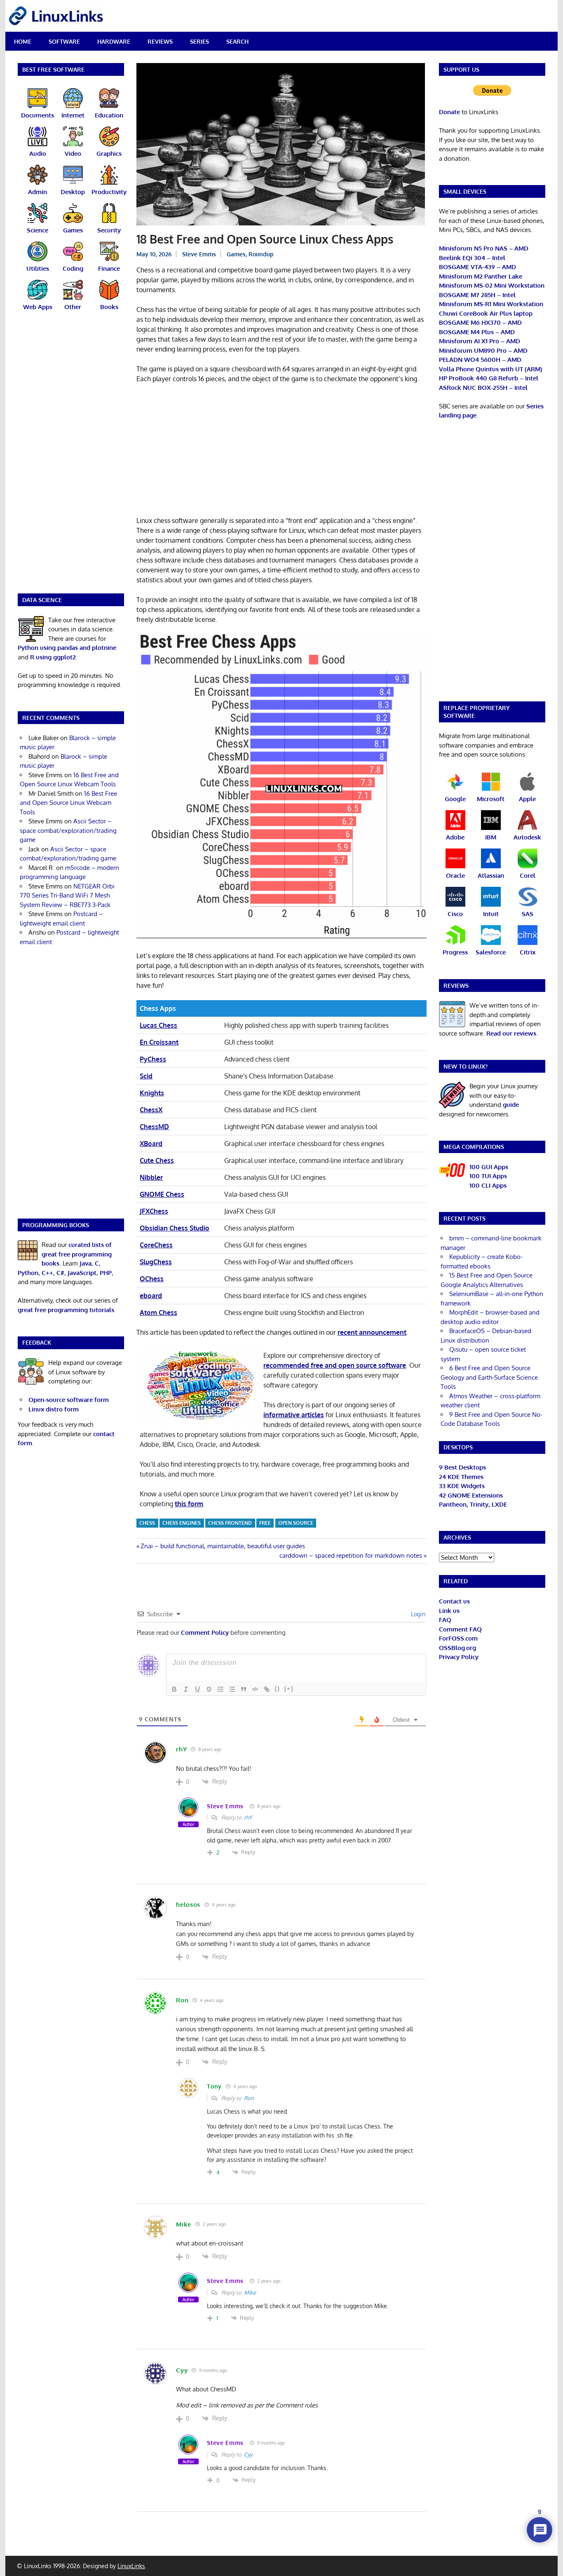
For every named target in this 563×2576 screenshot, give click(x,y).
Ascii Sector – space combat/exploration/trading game (68, 830)
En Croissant (159, 1042)
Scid (146, 1076)
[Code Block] (255, 1689)
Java (86, 1263)
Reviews (160, 41)
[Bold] (174, 1689)
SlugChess (156, 1262)
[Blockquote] (244, 1689)
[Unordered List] (232, 1689)
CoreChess (156, 1245)
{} (277, 1689)
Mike (250, 2292)
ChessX (151, 1110)
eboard (151, 1296)
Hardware (114, 41)
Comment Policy (205, 1633)
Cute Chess (157, 1160)
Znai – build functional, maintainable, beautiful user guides (223, 1546)
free (265, 1523)
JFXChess (154, 1211)
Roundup (261, 254)
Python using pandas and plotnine (67, 648)
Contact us (454, 1601)
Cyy (248, 2454)
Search (237, 41)
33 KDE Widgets (462, 1486)
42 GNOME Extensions (471, 1495)
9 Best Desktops (462, 1467)
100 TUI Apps (488, 1176)
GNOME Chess (162, 1194)
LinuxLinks (131, 2566)
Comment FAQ (460, 1629)
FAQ (445, 1620)
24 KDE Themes (461, 1477)
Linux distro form (54, 1409)
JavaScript (82, 1273)
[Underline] (197, 1689)
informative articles (294, 1415)
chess (147, 1523)
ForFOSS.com (458, 1638)
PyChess (153, 1059)
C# (60, 1273)
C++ (47, 1273)
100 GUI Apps (489, 1167)
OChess (152, 1279)
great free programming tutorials (66, 1310)
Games (236, 254)
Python (28, 1273)
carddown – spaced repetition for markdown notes (351, 1555)
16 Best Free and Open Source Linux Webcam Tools (68, 803)
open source (296, 1523)
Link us (449, 1611)
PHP (106, 1273)
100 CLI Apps (488, 1185)
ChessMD (154, 1127)
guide (511, 1105)
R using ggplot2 (53, 657)
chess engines (182, 1523)
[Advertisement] (281, 451)
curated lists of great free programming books (77, 1254)
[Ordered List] (221, 1689)
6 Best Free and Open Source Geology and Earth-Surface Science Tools (489, 1377)
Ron (249, 2098)
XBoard (151, 1144)
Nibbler (151, 1177)
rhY (248, 1817)
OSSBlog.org (457, 1648)
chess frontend (230, 1523)
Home (23, 41)
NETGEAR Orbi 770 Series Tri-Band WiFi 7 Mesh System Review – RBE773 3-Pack (67, 895)
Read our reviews (511, 1033)
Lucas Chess (158, 1025)
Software (64, 41)
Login (417, 1614)
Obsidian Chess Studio (175, 1228)
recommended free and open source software (335, 1365)
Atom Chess (158, 1313)
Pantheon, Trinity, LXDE (473, 1504)
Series (199, 41)
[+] (289, 1689)
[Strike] (209, 1689)
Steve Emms (199, 254)
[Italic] (186, 1689)
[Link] (267, 1689)
